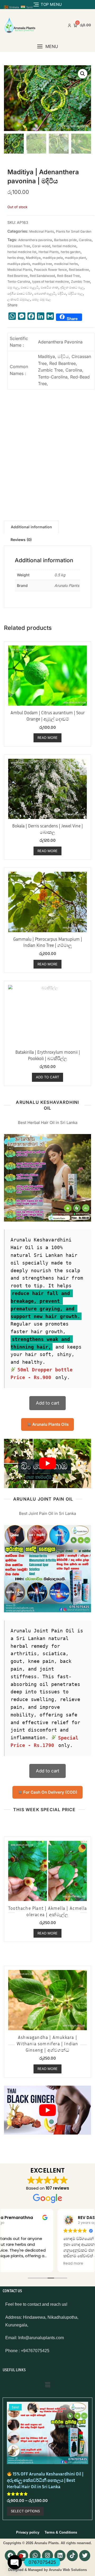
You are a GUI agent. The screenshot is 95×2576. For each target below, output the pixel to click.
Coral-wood (41, 246)
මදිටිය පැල (75, 293)
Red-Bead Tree (68, 276)
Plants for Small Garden (74, 231)
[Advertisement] (47, 453)
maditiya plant (75, 258)
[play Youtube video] (47, 1463)
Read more (47, 738)
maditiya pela (53, 258)
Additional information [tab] (31, 527)
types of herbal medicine (51, 282)
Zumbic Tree (80, 282)
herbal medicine (64, 246)
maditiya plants (19, 264)
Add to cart (48, 1403)
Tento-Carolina (19, 282)
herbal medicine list (22, 252)
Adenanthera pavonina (35, 240)
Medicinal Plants (42, 231)
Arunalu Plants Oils (50, 1424)
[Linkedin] (60, 2556)
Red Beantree (18, 276)
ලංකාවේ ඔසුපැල (19, 299)
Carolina (85, 240)
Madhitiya (33, 258)
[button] (47, 47)
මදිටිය (62, 293)
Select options (25, 2511)
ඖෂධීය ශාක (49, 287)
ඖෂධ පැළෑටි (30, 287)
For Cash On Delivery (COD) (50, 1792)
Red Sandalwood (42, 276)
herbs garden (71, 252)
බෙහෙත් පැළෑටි (45, 293)
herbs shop (16, 258)
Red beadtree (79, 270)
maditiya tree (42, 264)
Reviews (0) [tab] (21, 540)
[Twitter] (85, 2556)
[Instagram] (47, 2556)
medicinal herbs (66, 264)
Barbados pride (65, 240)
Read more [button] (18, 2264)
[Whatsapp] (35, 2556)
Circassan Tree (19, 246)
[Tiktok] (72, 2556)
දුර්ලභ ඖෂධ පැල (72, 287)
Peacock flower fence (50, 270)
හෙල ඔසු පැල (42, 299)
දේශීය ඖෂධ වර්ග (20, 293)
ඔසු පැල (13, 287)
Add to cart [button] (47, 1077)
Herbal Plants (49, 252)
